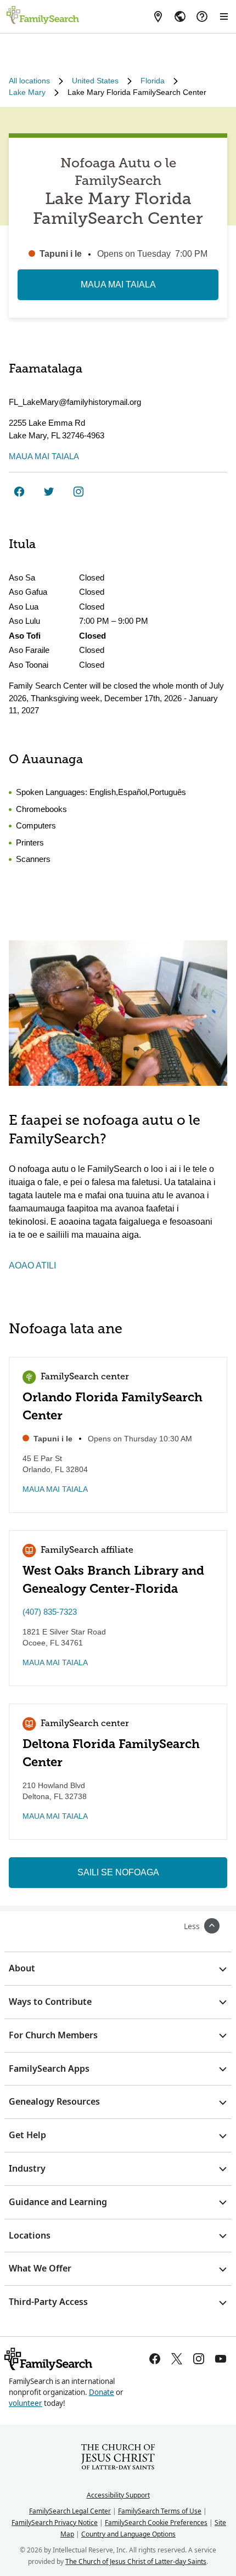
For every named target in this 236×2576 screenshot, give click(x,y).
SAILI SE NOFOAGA (118, 1872)
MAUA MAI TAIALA (118, 284)
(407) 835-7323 (50, 1612)
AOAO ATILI (32, 1266)
